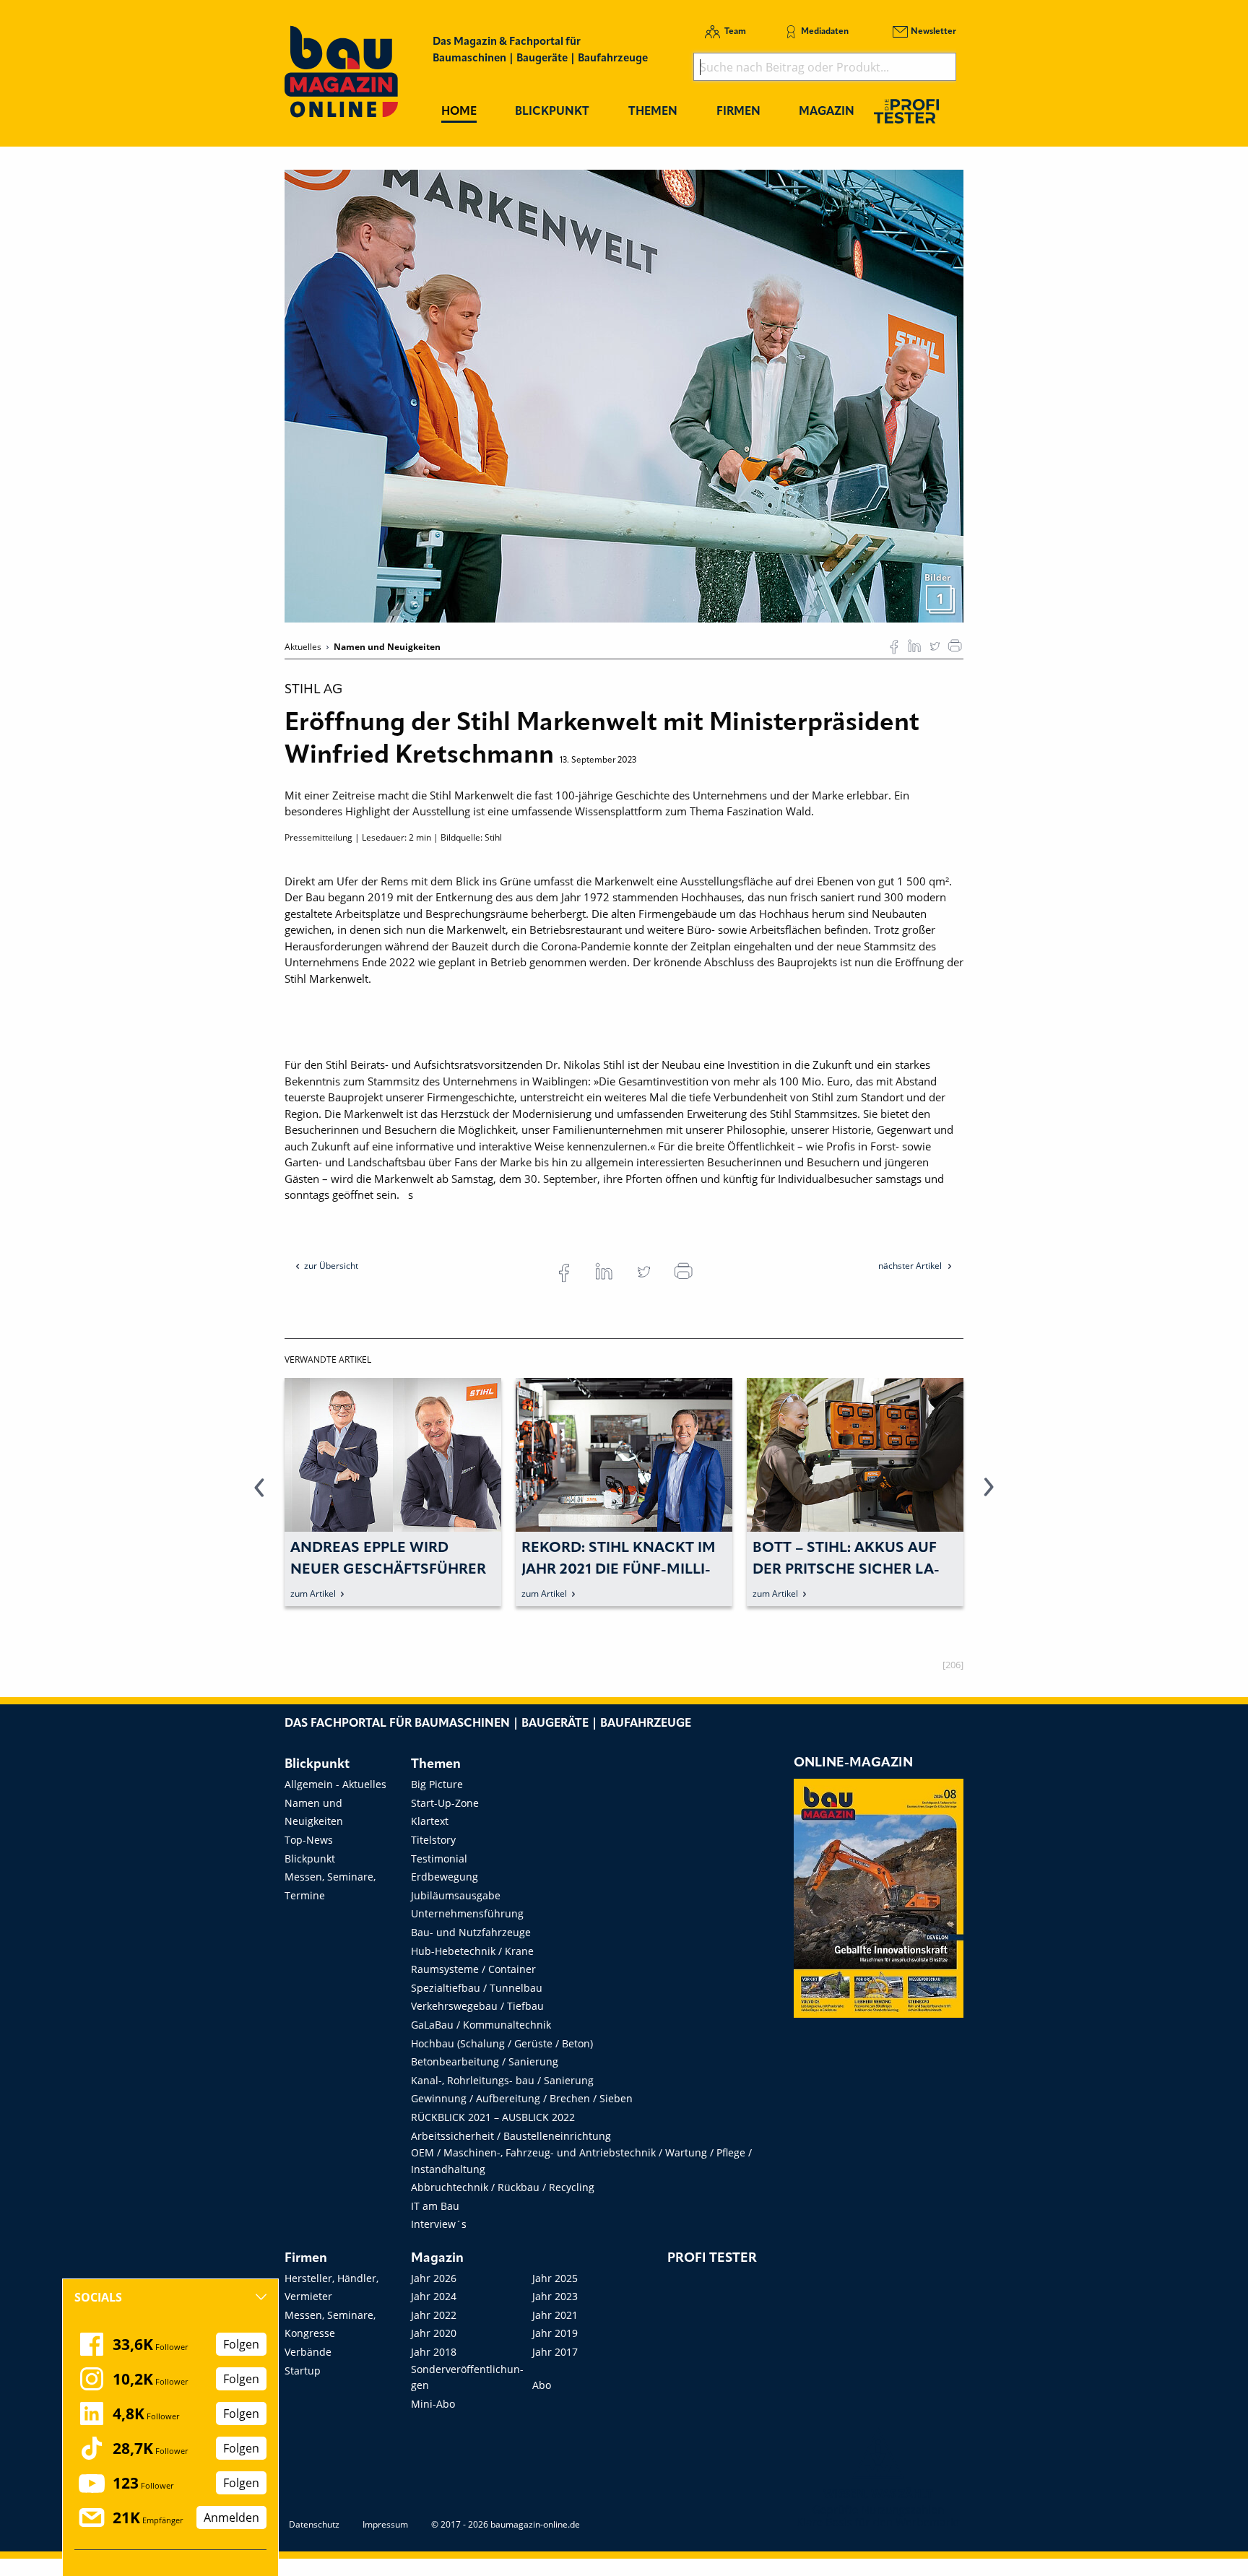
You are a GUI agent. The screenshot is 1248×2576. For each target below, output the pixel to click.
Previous (259, 1496)
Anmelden (231, 2518)
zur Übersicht (331, 1266)
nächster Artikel (911, 1266)
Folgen (241, 2344)
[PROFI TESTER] (906, 111)
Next (989, 1496)
